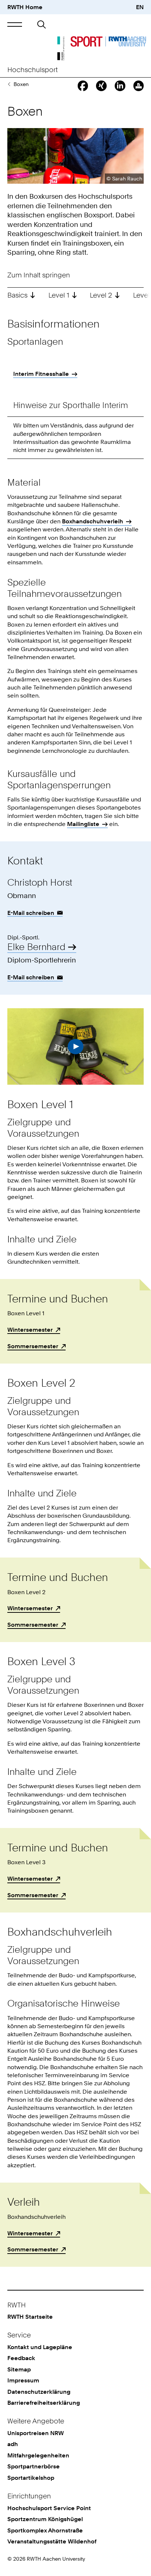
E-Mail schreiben (31, 913)
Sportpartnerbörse (34, 2466)
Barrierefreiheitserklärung (44, 2403)
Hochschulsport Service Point (49, 2508)
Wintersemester (30, 1330)
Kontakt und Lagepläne (40, 2347)
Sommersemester (33, 1346)
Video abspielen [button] (76, 1046)
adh (13, 2444)
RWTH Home (25, 7)
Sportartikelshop (31, 2478)
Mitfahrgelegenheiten (38, 2455)
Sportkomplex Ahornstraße (45, 2530)
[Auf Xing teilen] (101, 86)
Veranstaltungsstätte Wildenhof (52, 2541)
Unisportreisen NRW (36, 2433)
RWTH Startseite (30, 2317)
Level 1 (59, 295)
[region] (75, 376)
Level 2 (101, 295)
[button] (15, 25)
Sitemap (19, 2369)
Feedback (21, 2358)
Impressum (23, 2380)
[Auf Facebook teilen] (83, 86)
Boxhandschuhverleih (93, 521)
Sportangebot (9, 84)
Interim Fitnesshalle (41, 374)
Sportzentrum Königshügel (45, 2519)
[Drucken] (139, 86)
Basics (17, 295)
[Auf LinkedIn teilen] (120, 86)
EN (140, 7)
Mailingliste (83, 824)
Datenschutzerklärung (39, 2392)
